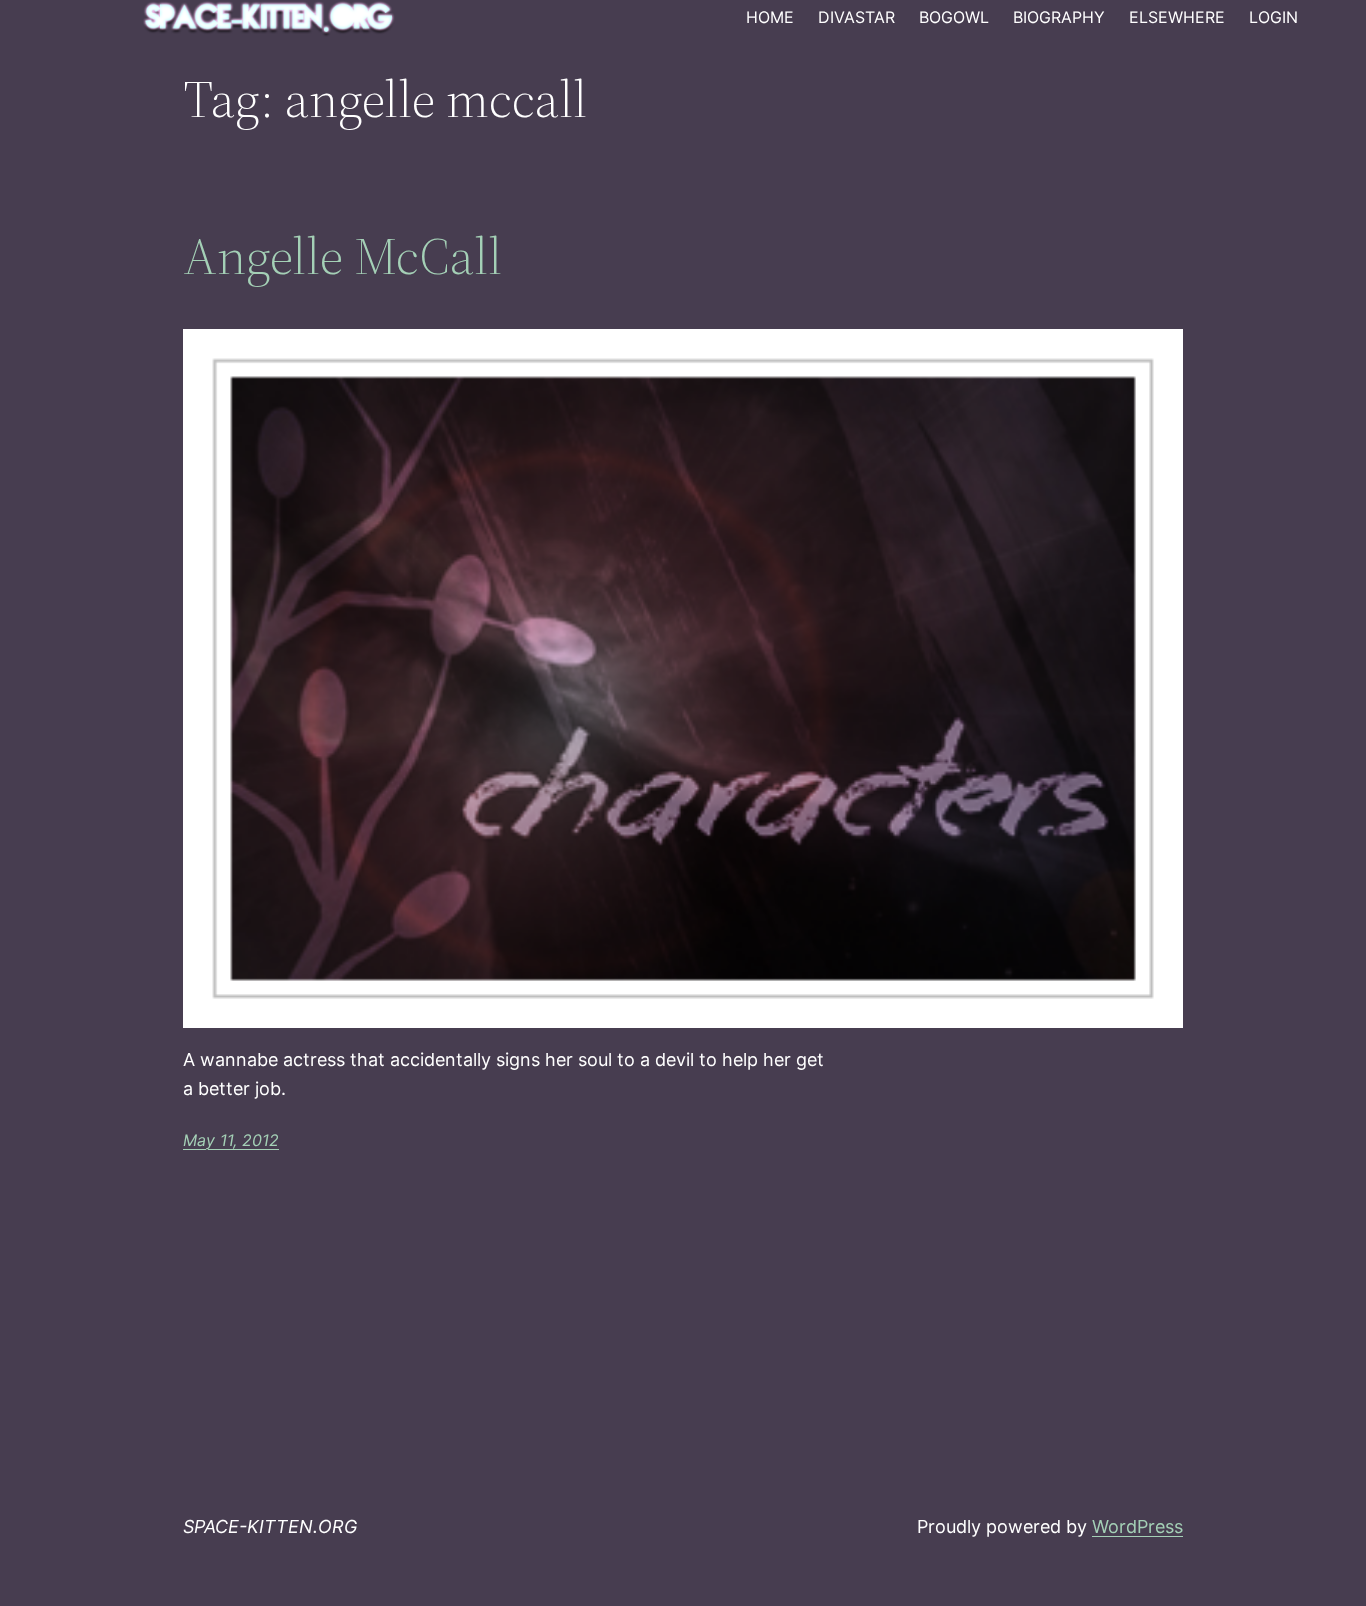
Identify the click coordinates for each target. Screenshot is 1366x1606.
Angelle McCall (342, 256)
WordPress (1137, 1526)
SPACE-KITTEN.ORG (270, 1526)
